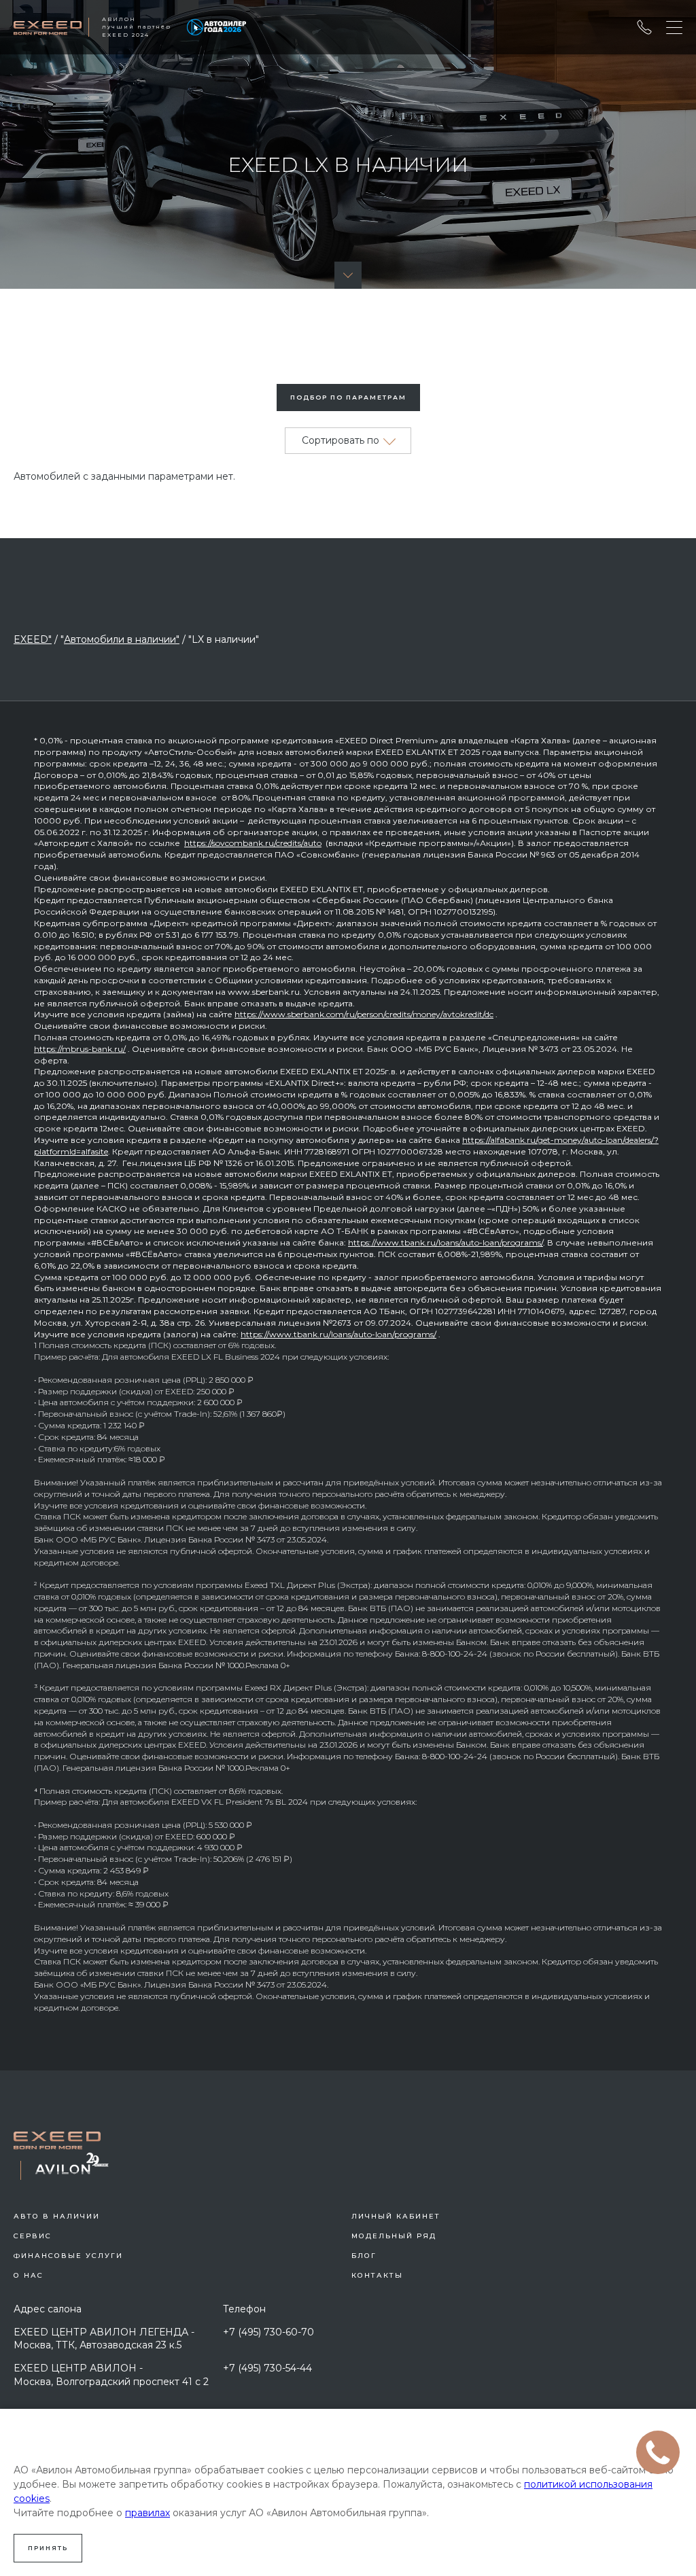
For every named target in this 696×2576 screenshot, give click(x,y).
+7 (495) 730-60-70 (268, 2332)
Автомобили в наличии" (122, 639)
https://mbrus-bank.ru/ (80, 1049)
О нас (29, 2275)
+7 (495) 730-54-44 (267, 2368)
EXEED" (33, 639)
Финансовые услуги (68, 2256)
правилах (147, 2513)
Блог (364, 2256)
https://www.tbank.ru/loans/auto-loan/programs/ (446, 1242)
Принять (48, 2548)
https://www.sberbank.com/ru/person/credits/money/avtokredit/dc (364, 1014)
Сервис (33, 2236)
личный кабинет (396, 2216)
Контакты (377, 2275)
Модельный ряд (394, 2236)
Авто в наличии (57, 2216)
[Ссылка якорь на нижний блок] (348, 275)
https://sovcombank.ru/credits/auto (253, 843)
